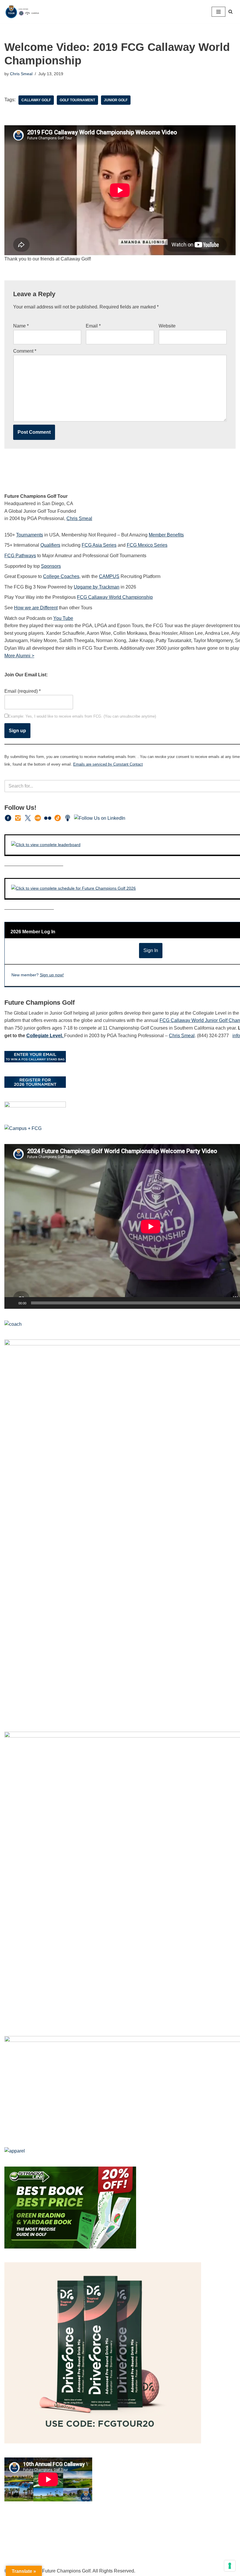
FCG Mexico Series (147, 545)
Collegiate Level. (45, 1036)
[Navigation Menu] (218, 12)
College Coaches (61, 576)
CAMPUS (109, 576)
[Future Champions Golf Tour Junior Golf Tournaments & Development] (22, 12)
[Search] (230, 12)
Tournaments (30, 535)
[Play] (12, 1303)
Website (167, 326)
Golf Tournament (77, 100)
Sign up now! (52, 975)
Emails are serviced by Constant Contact (108, 764)
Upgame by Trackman (97, 587)
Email (93, 326)
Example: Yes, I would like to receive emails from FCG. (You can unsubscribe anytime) (82, 716)
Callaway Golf (36, 100)
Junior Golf (116, 100)
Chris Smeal (21, 74)
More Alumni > (19, 656)
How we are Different (36, 608)
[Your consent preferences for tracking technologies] (230, 2566)
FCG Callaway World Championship (115, 597)
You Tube (63, 618)
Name (21, 326)
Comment (25, 351)
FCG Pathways (20, 556)
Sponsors (51, 566)
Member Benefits (166, 535)
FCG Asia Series (99, 545)
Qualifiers (50, 545)
